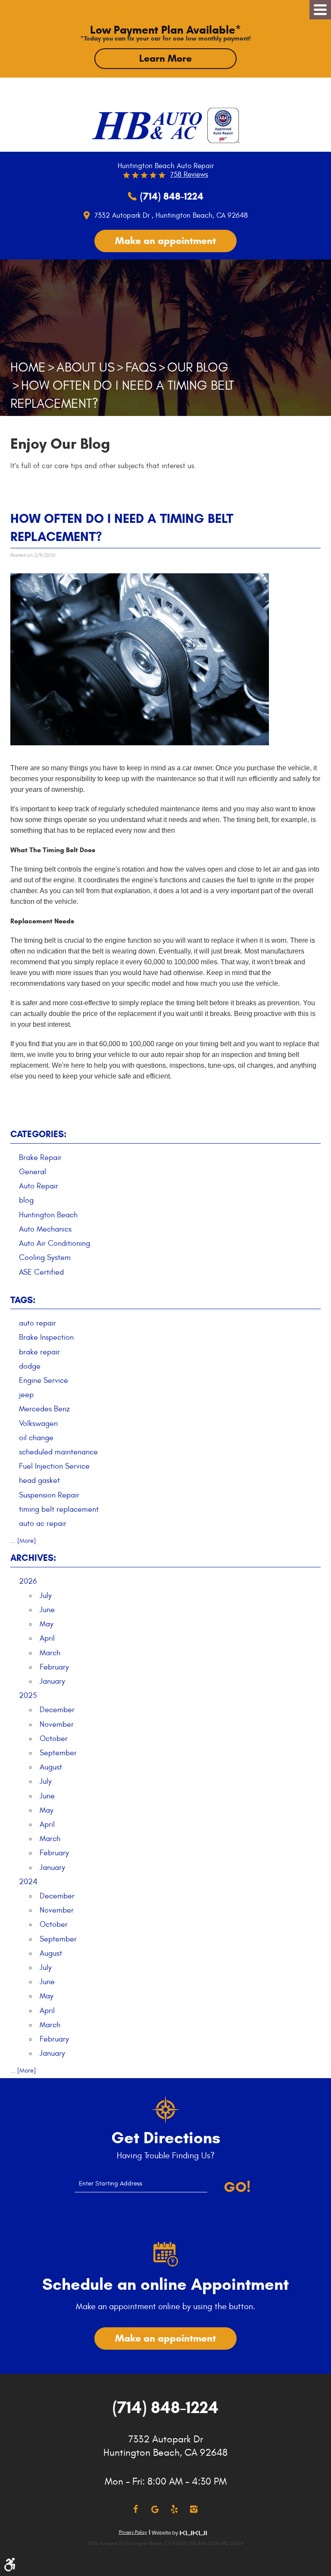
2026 (28, 1581)
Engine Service (44, 1380)
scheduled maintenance (58, 1452)
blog (26, 1200)
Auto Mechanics (45, 1229)
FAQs (141, 367)
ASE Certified (41, 1272)
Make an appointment (165, 241)
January (52, 1681)
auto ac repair (43, 1524)
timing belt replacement (59, 1509)
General (33, 1172)
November (57, 1724)
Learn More (165, 58)
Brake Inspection (46, 1337)
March (50, 1653)
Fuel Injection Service (54, 1466)
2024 (28, 1882)
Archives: (33, 1558)
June (47, 1610)
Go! (237, 2187)
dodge (30, 1366)
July (46, 1596)
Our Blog (198, 367)
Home (28, 367)
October (54, 1739)
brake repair (39, 1352)
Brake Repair (40, 1158)
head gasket (39, 1480)
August (51, 1767)
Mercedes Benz (44, 1409)
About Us (86, 367)
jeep (26, 1395)
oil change (36, 1438)
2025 (28, 1696)
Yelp (174, 2509)
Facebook (136, 2509)
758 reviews (189, 175)
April (47, 1638)
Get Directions (166, 2138)
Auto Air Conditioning (55, 1243)
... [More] (23, 1541)
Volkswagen (38, 1424)
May (47, 1624)
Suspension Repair (49, 1495)
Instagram (194, 2509)
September (58, 1753)
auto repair (37, 1323)
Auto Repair (39, 1186)
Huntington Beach (48, 1215)
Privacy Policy (133, 2532)
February (54, 1667)
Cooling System (45, 1258)
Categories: (38, 1134)
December (57, 1710)
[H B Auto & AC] (147, 126)
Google (155, 2509)
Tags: (23, 1300)
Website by (179, 2533)
